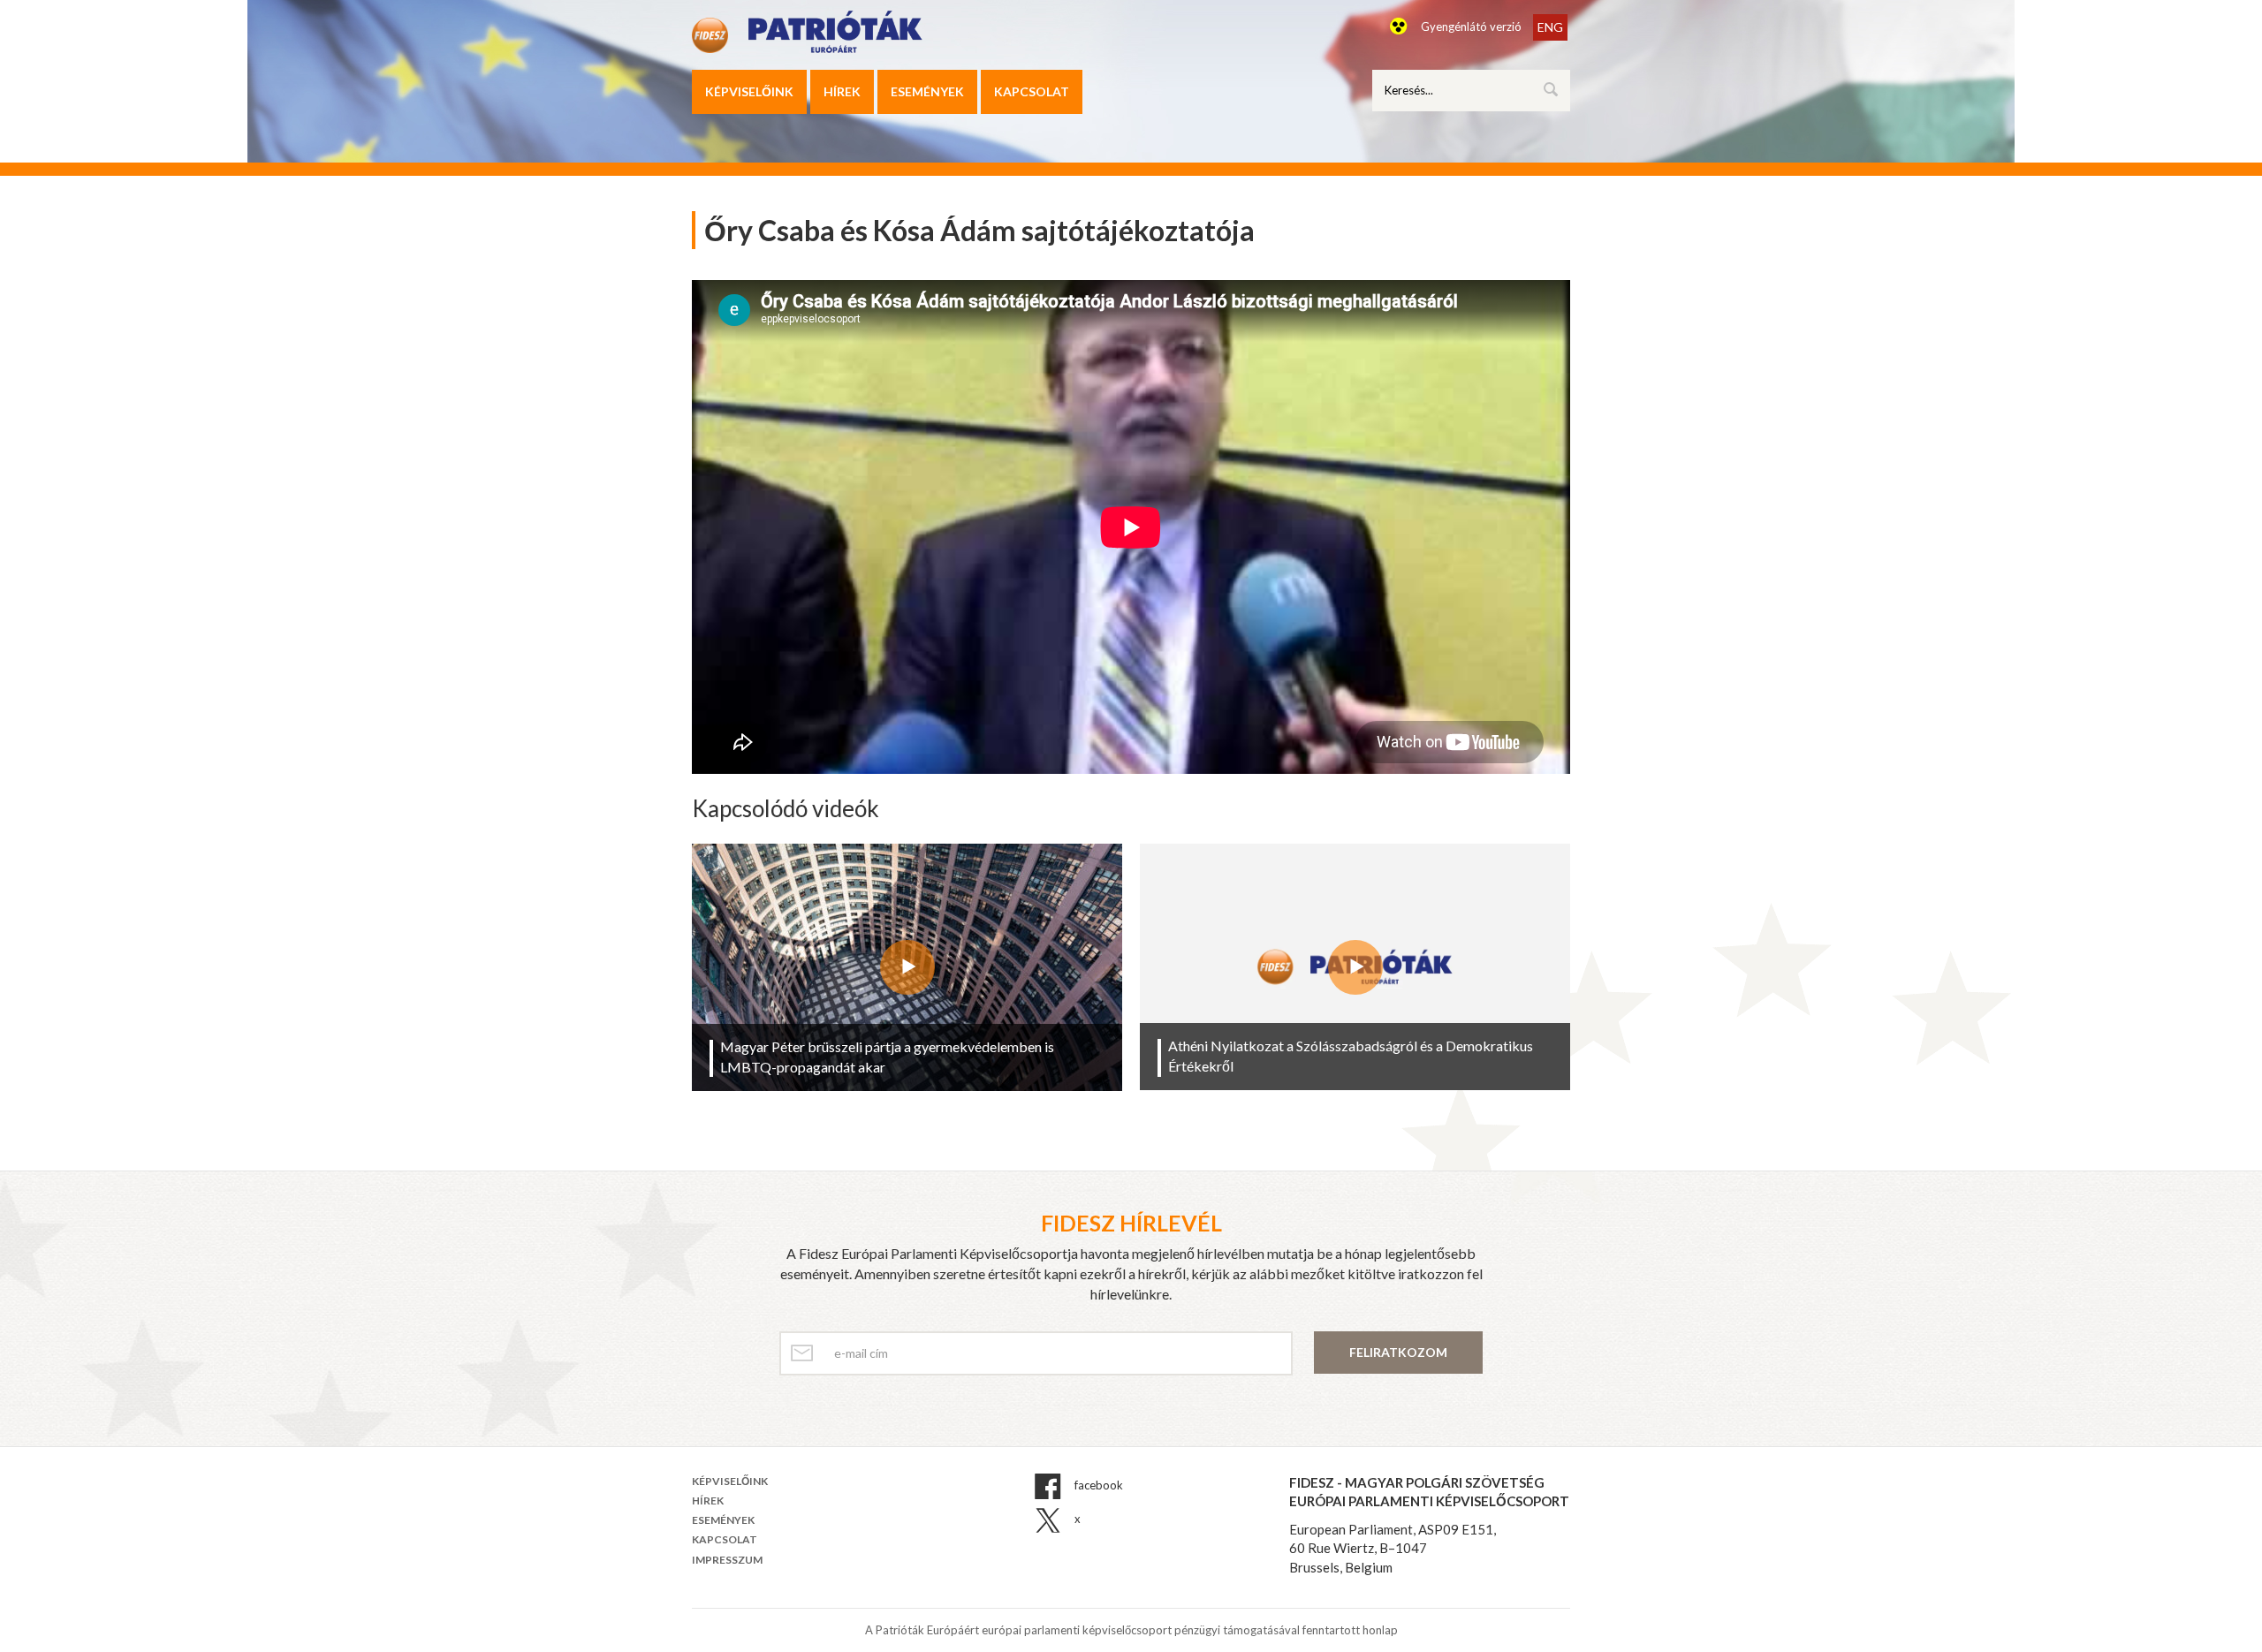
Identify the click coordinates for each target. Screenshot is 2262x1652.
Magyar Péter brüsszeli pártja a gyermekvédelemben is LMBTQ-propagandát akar (887, 1057)
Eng (1550, 27)
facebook (1097, 1485)
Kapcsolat (1032, 91)
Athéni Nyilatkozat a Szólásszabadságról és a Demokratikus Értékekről (1351, 1056)
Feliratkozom (1398, 1352)
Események (927, 91)
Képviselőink (749, 91)
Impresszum (727, 1560)
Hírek (842, 91)
